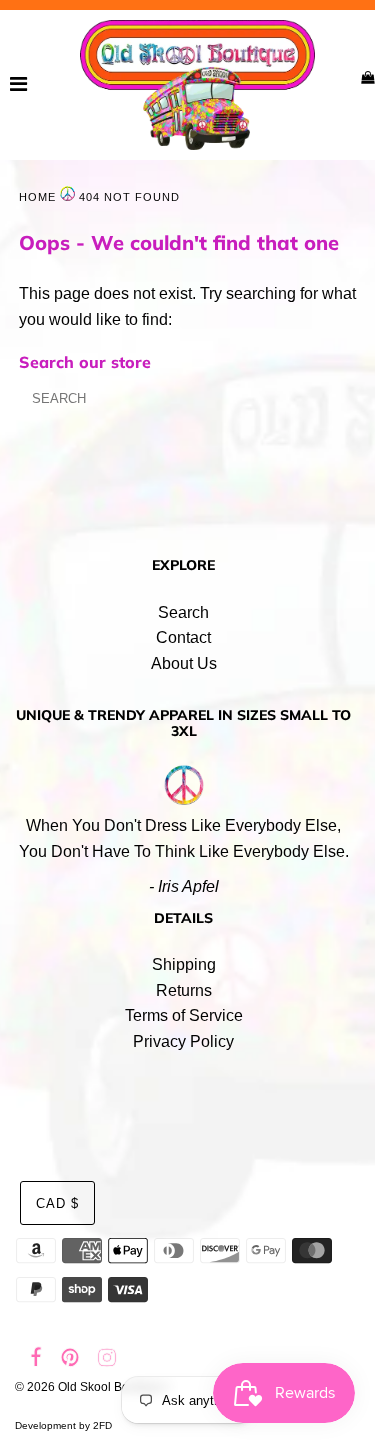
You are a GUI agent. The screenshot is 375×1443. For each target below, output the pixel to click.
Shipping (184, 964)
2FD (102, 1425)
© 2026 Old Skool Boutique (89, 1387)
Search (183, 612)
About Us (184, 663)
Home (37, 197)
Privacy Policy (183, 1041)
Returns (184, 990)
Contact (183, 637)
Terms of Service (184, 1015)
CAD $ (57, 1203)
